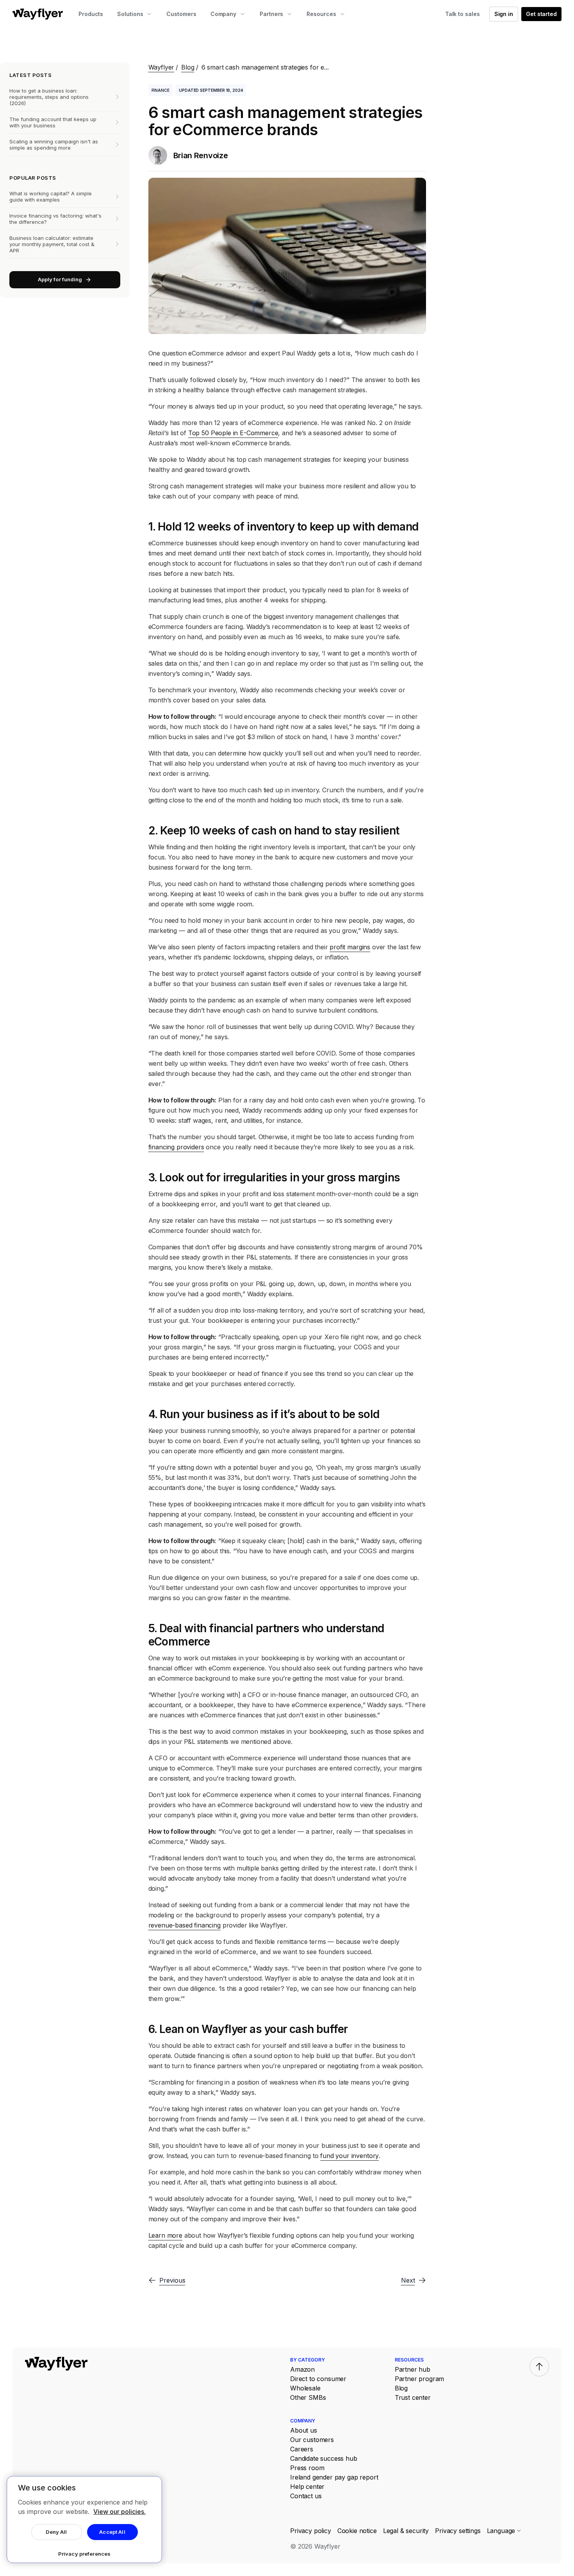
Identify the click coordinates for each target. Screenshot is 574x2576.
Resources (321, 14)
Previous (172, 2280)
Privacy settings (458, 2531)
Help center (307, 2487)
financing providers (176, 1147)
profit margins (350, 947)
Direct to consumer (318, 2379)
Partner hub (413, 2369)
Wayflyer (161, 67)
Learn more (165, 2235)
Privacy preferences (84, 2554)
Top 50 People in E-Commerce (233, 433)
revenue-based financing (184, 1925)
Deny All (56, 2532)
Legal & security (406, 2531)
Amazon (302, 2369)
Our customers (312, 2440)
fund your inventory (349, 2156)
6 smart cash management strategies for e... (265, 67)
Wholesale (305, 2388)
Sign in (504, 14)
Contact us (306, 2496)
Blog (188, 67)
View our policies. (119, 2512)
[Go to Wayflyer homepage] (38, 14)
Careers (302, 2449)
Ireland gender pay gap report (334, 2477)
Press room (307, 2468)
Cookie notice (357, 2531)
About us (304, 2430)
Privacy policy (311, 2531)
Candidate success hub (324, 2458)
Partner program (420, 2379)
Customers (181, 14)
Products (91, 14)
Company (223, 14)
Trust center (413, 2397)
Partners (271, 14)
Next (408, 2280)
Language (501, 2531)
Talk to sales (463, 14)
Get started (541, 14)
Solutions (130, 14)
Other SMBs (308, 2397)
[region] (84, 2520)
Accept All (112, 2532)
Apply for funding (60, 279)
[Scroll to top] (539, 2367)
